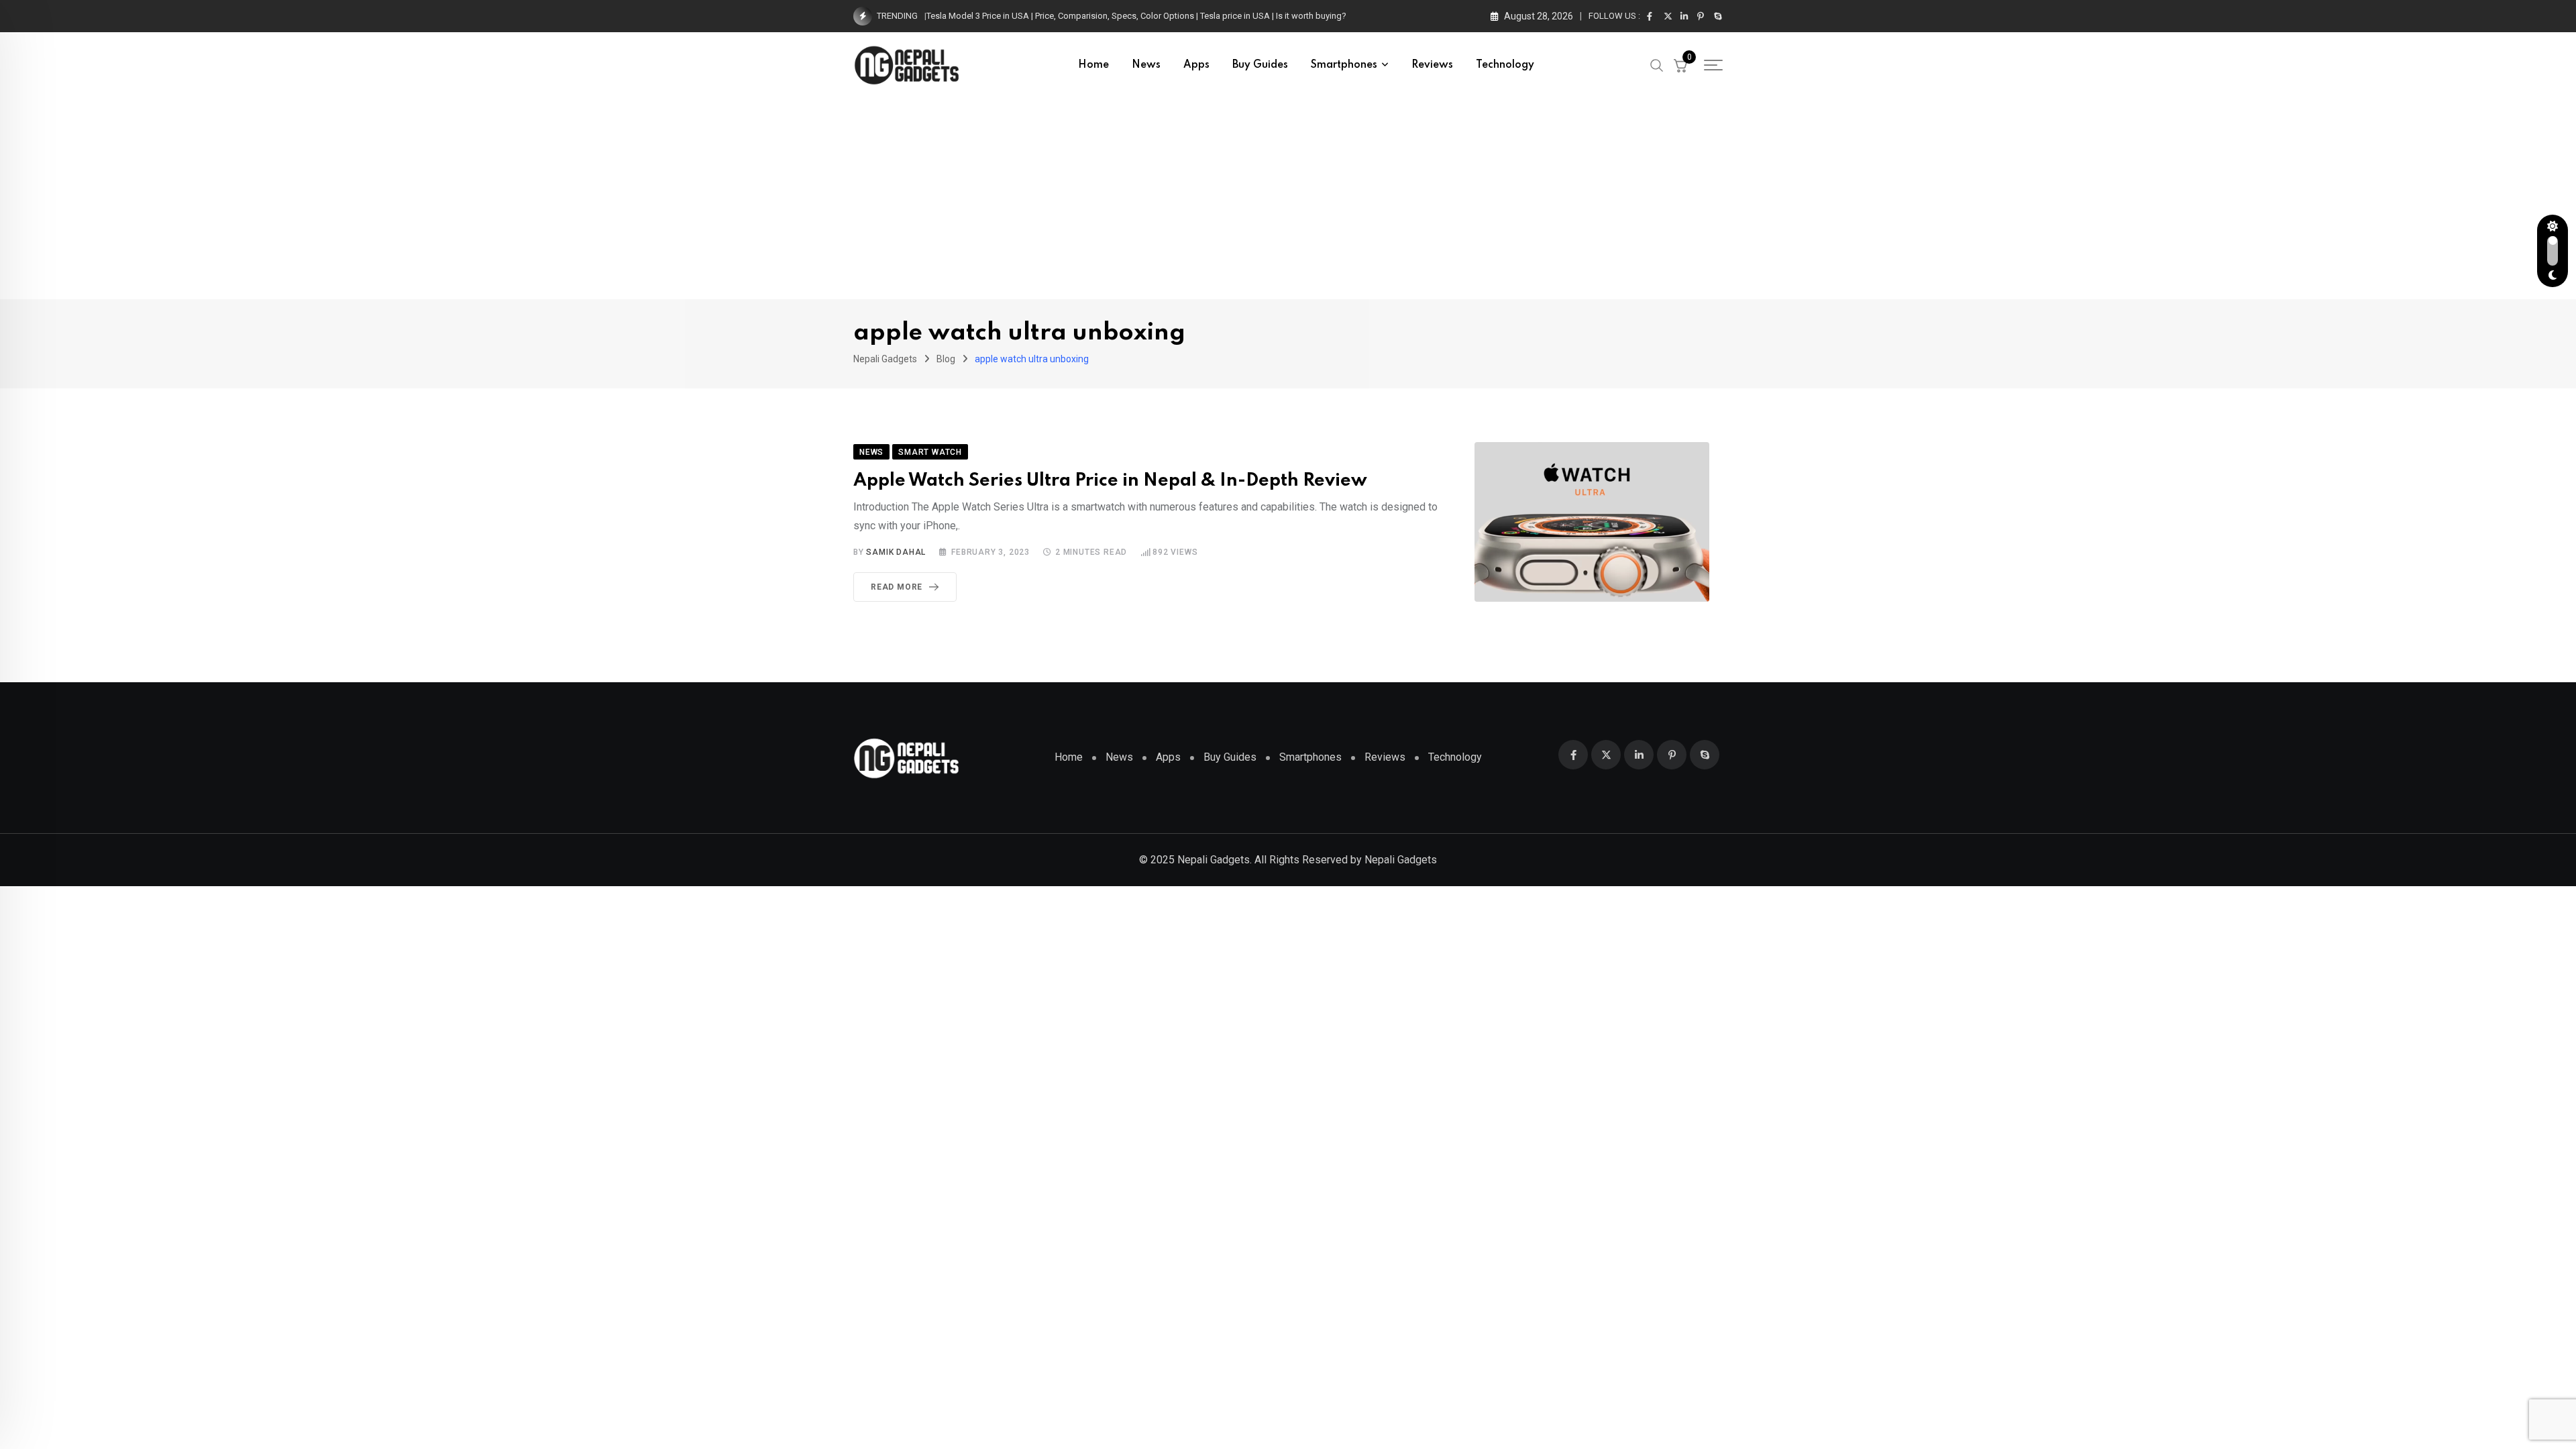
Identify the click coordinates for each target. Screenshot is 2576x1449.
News (1146, 65)
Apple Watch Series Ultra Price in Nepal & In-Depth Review (1110, 481)
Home (1093, 65)
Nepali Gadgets (1401, 860)
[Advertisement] (1288, 199)
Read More (897, 587)
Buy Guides (1260, 65)
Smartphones (1344, 65)
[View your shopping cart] (1680, 65)
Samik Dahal (896, 552)
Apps (1196, 65)
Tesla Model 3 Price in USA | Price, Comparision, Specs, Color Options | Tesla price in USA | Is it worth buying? (1136, 16)
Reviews (1432, 65)
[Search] (1657, 64)
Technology (1505, 65)
